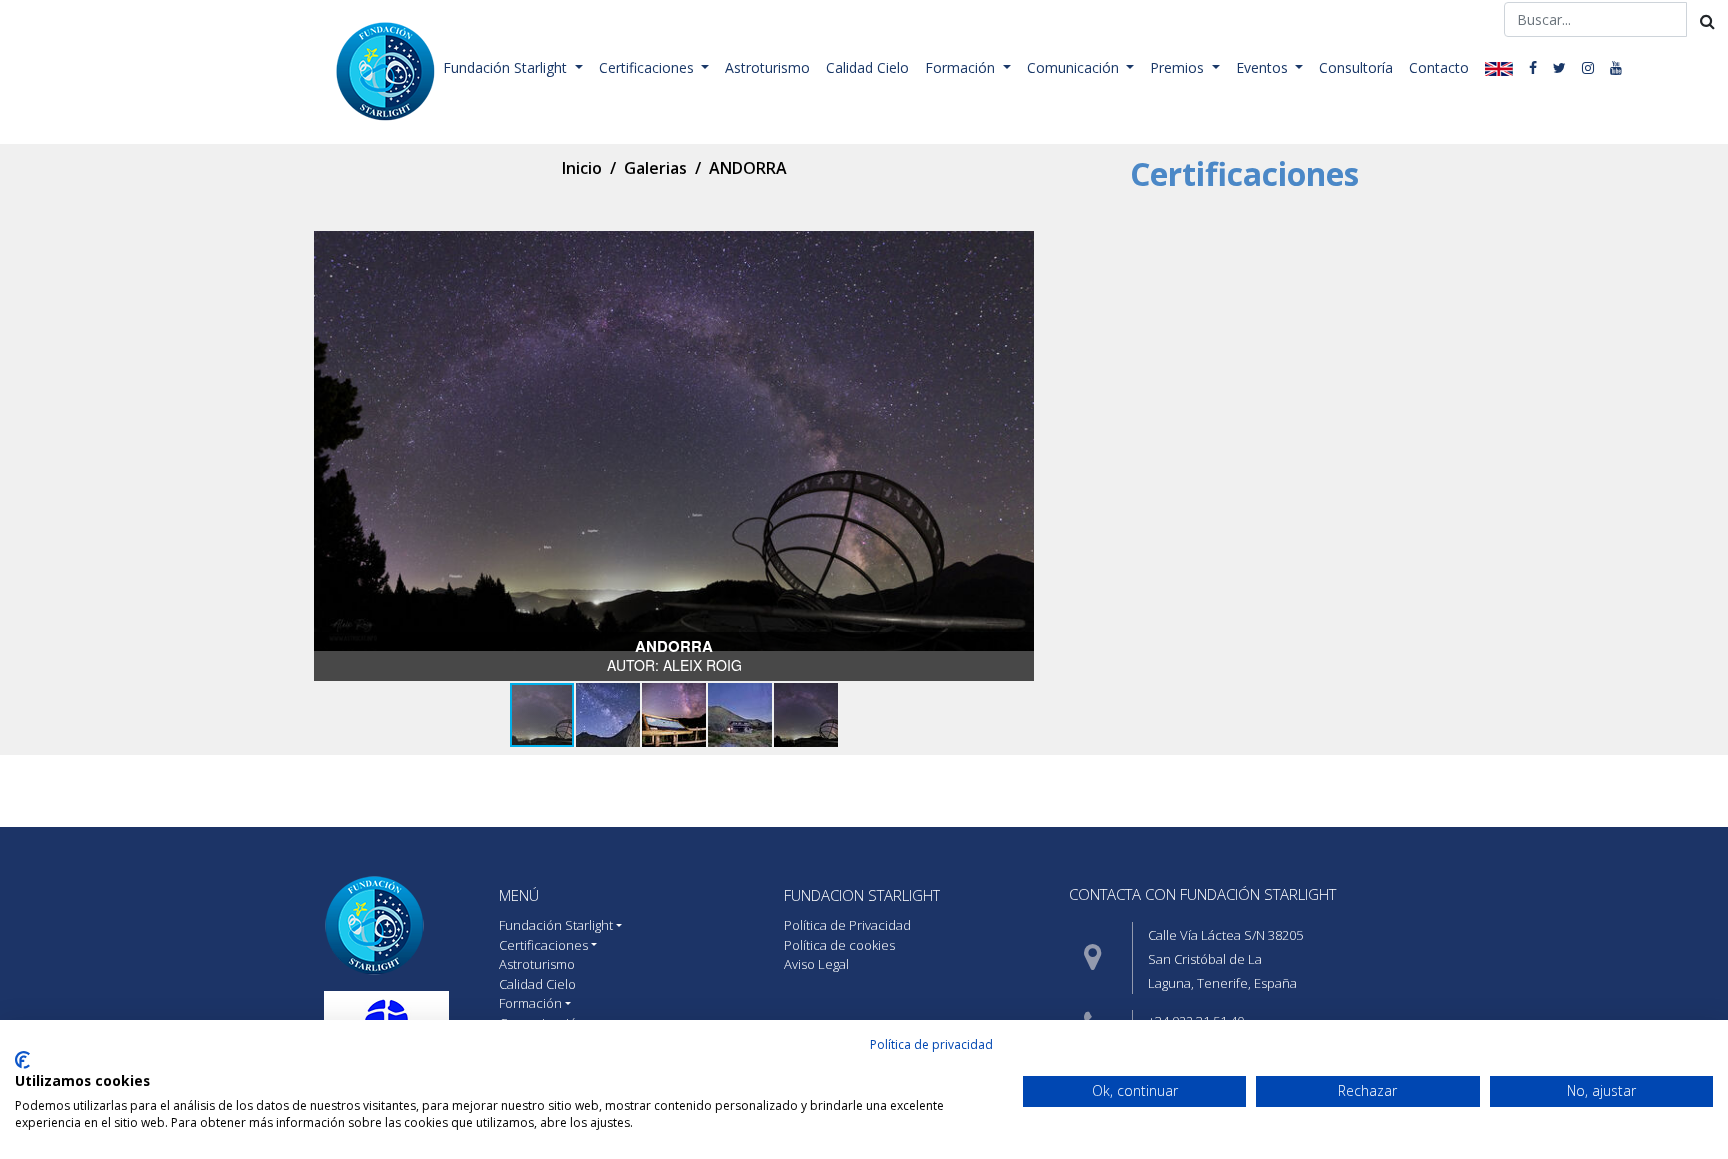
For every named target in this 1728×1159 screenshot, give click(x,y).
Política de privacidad (931, 1044)
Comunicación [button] (1075, 67)
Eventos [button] (1264, 67)
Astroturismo (767, 67)
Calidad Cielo (867, 67)
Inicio (582, 168)
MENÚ (519, 895)
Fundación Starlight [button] (507, 67)
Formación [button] (962, 67)
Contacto (1439, 67)
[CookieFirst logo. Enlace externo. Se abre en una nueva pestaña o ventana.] (22, 1060)
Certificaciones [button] (648, 67)
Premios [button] (1179, 67)
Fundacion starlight (862, 895)
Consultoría (1356, 67)
